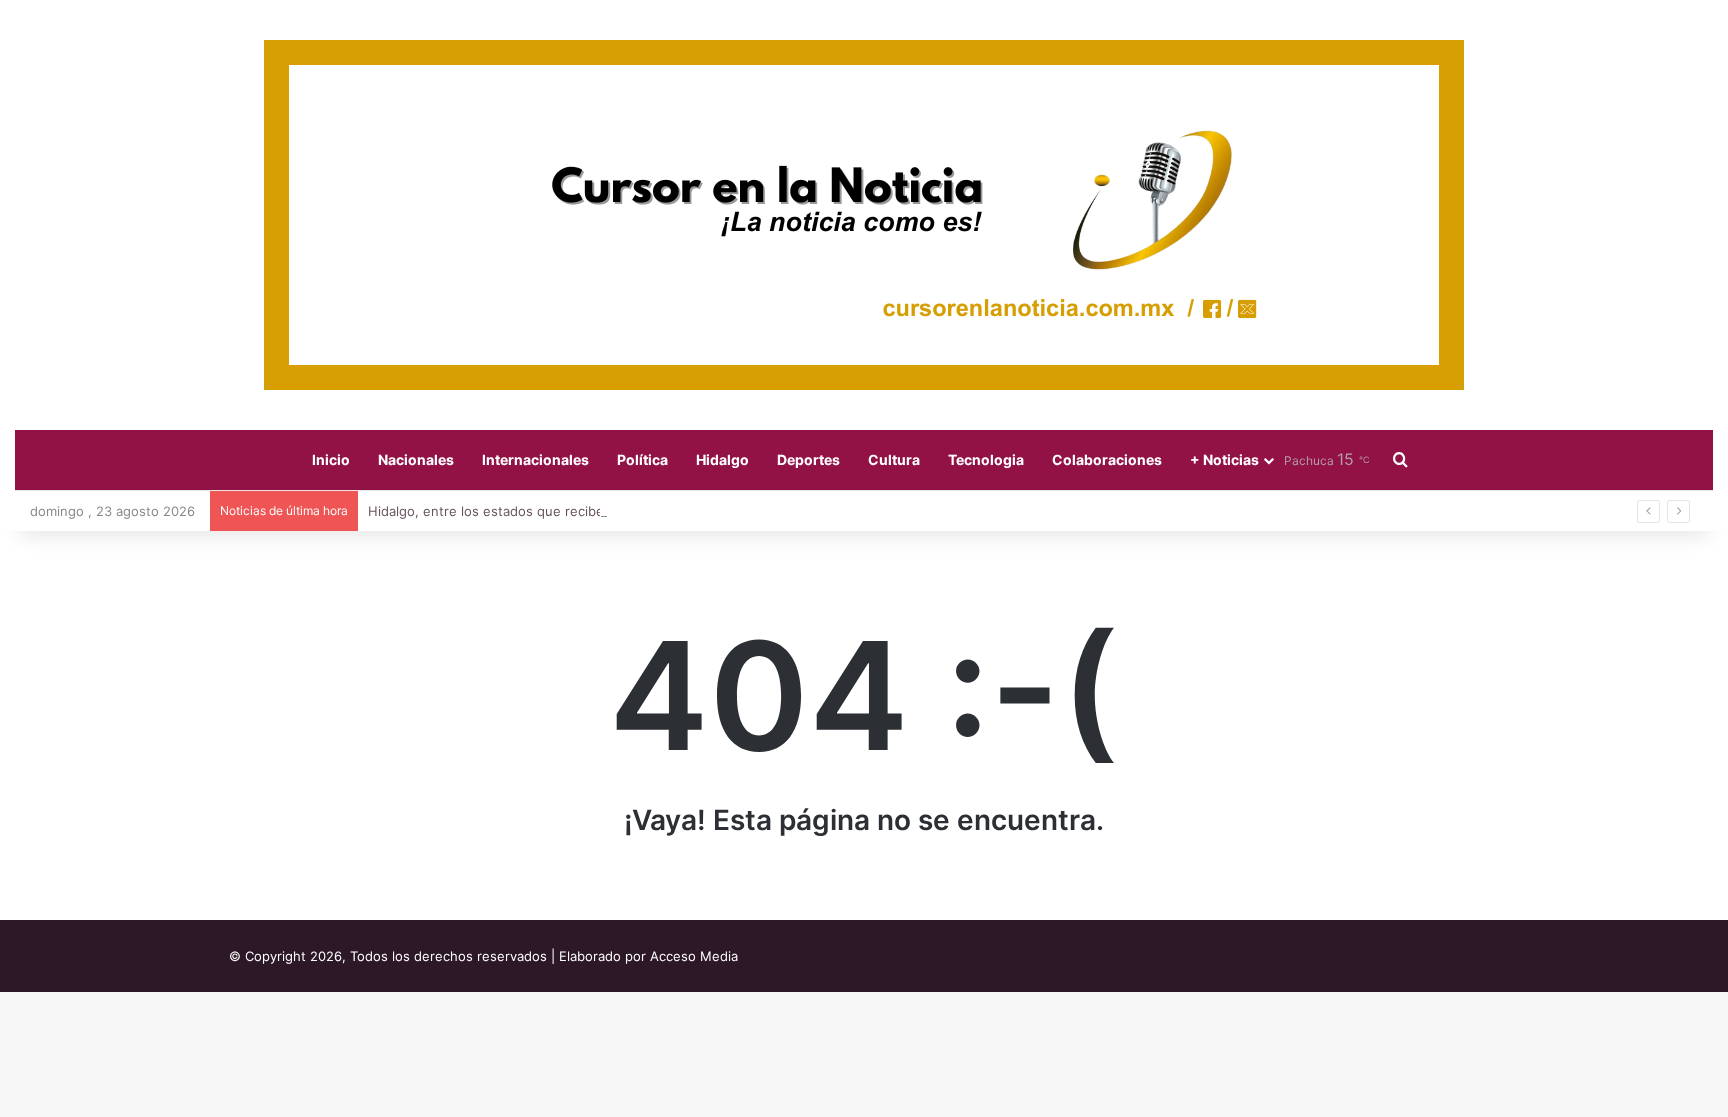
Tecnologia (986, 459)
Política (642, 459)
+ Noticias (1224, 459)
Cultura (894, 459)
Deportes (808, 459)
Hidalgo (722, 459)
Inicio (331, 459)
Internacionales (535, 459)
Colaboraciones (1107, 459)
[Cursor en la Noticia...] (864, 215)
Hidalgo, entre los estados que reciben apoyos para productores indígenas (602, 511)
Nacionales (416, 459)
